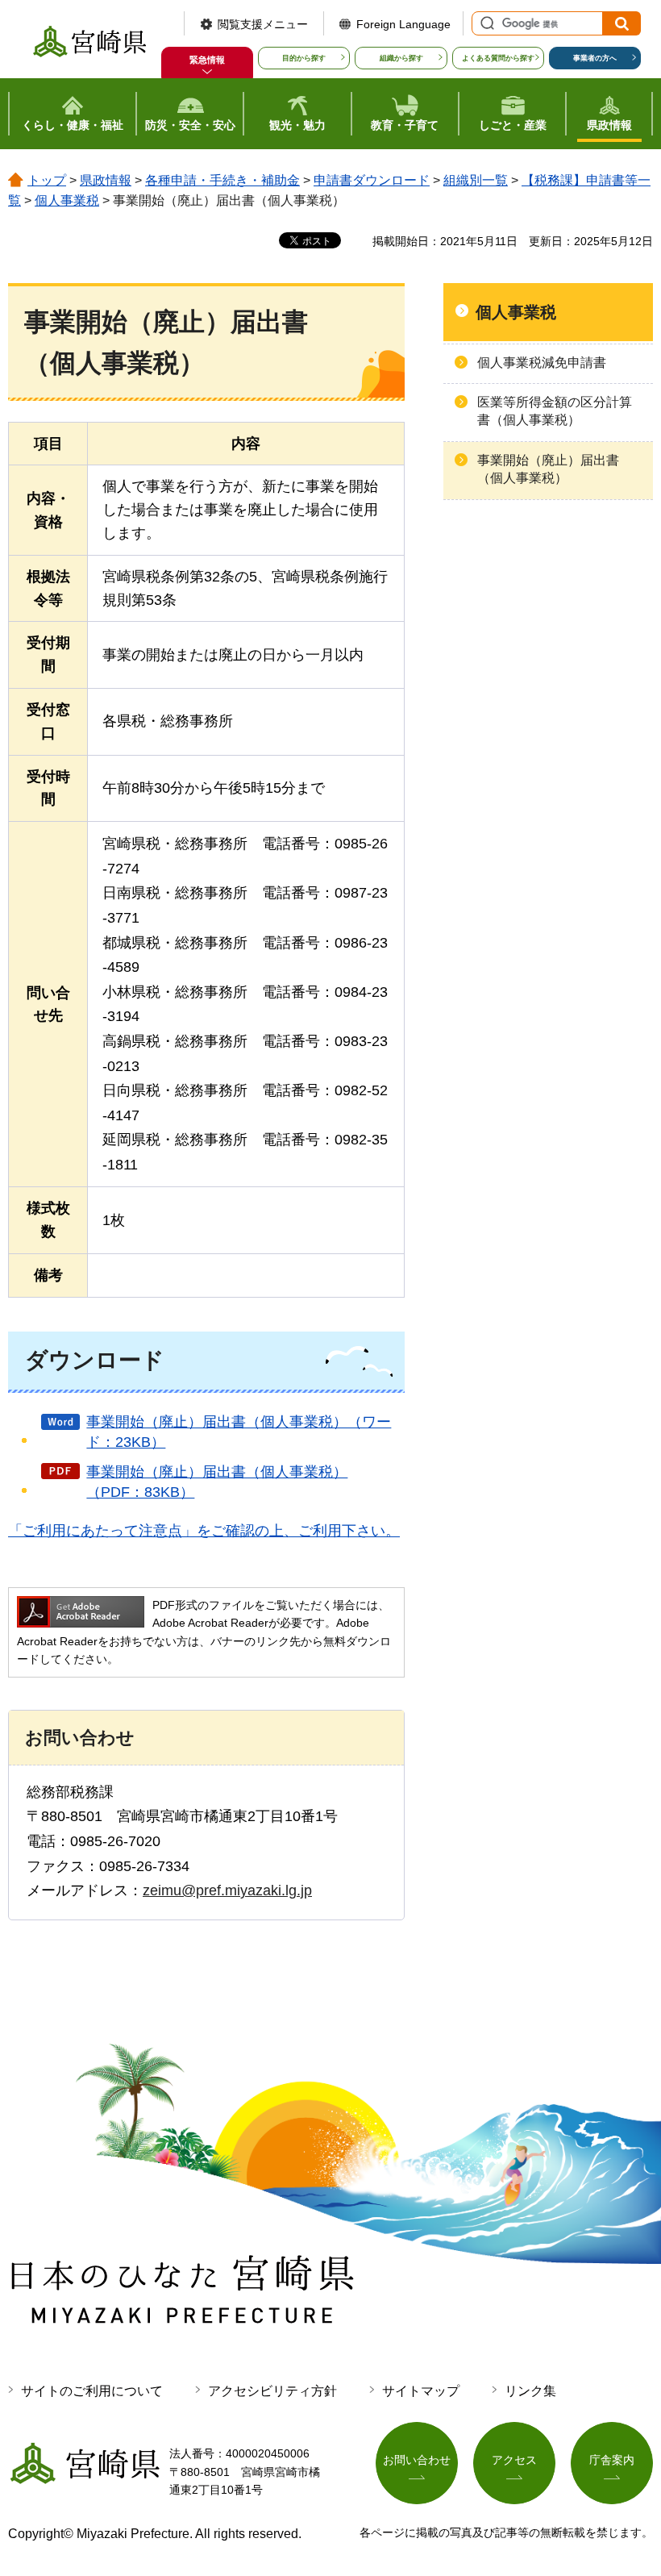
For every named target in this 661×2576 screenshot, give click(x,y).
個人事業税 (67, 200)
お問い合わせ (417, 2460)
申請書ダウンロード (372, 180)
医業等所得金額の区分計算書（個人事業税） (555, 411)
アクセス (514, 2460)
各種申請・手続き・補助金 (222, 180)
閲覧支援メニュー (263, 24)
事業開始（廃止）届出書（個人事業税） (548, 469)
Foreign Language (403, 24)
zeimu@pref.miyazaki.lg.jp (227, 1890)
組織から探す (401, 58)
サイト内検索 (485, 23)
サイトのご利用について (92, 2391)
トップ (47, 180)
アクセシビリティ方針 (272, 2391)
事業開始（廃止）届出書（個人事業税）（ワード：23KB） (239, 1432)
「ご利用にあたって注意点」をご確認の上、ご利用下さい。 (204, 1531)
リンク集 (530, 2391)
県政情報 (106, 180)
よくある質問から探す (498, 58)
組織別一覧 (476, 180)
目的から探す (304, 58)
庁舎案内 (612, 2460)
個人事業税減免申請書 (542, 363)
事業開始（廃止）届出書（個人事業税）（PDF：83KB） (217, 1482)
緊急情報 (207, 60)
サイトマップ (421, 2391)
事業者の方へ (595, 58)
